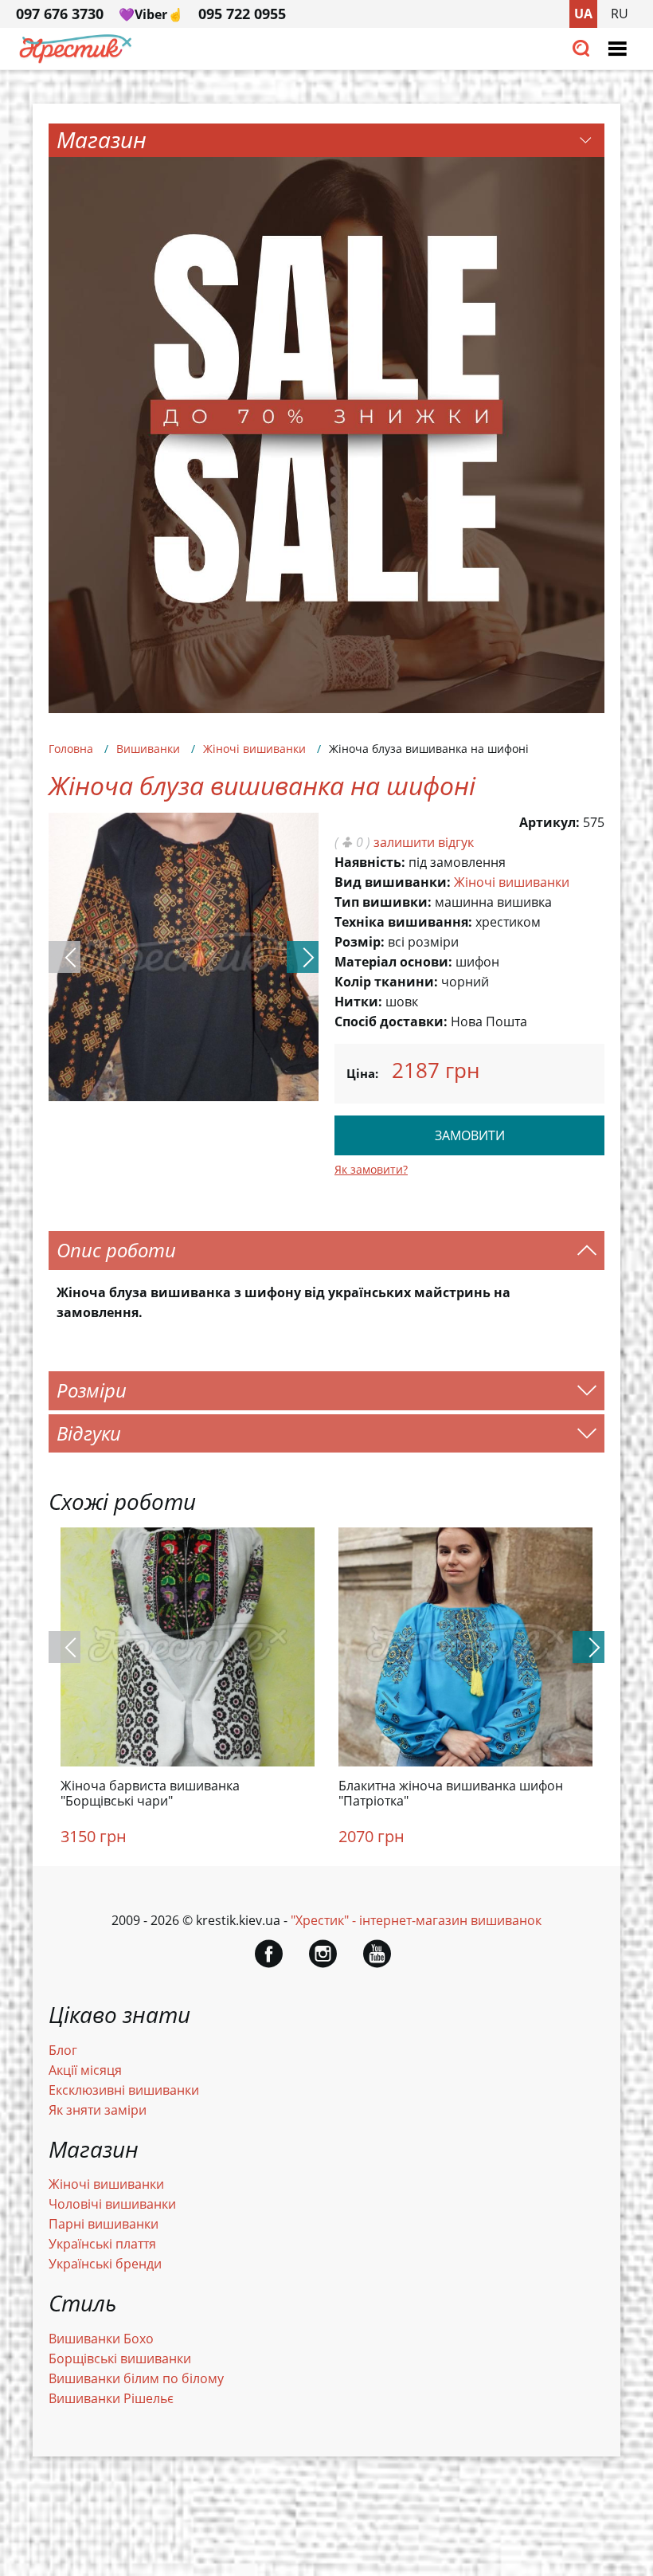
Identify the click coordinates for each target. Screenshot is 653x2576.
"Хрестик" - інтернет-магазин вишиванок (416, 1920)
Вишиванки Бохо (101, 2339)
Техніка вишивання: (403, 922)
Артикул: (549, 822)
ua (583, 14)
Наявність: (370, 862)
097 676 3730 (60, 14)
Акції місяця (85, 2070)
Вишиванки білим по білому (136, 2378)
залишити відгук (424, 842)
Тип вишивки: (383, 902)
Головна (71, 749)
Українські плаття (102, 2244)
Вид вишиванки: (393, 882)
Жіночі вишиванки (254, 749)
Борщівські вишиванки (120, 2358)
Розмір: (360, 942)
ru (620, 14)
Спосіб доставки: (391, 1021)
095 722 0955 (242, 14)
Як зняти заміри (98, 2110)
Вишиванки (148, 749)
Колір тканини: (386, 982)
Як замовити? (371, 1169)
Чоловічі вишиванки (112, 2204)
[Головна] (76, 59)
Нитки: (358, 1002)
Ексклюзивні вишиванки (124, 2090)
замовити (470, 1135)
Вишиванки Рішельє (111, 2398)
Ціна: (362, 1073)
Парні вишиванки (104, 2224)
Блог (63, 2050)
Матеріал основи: (393, 962)
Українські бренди (105, 2264)
